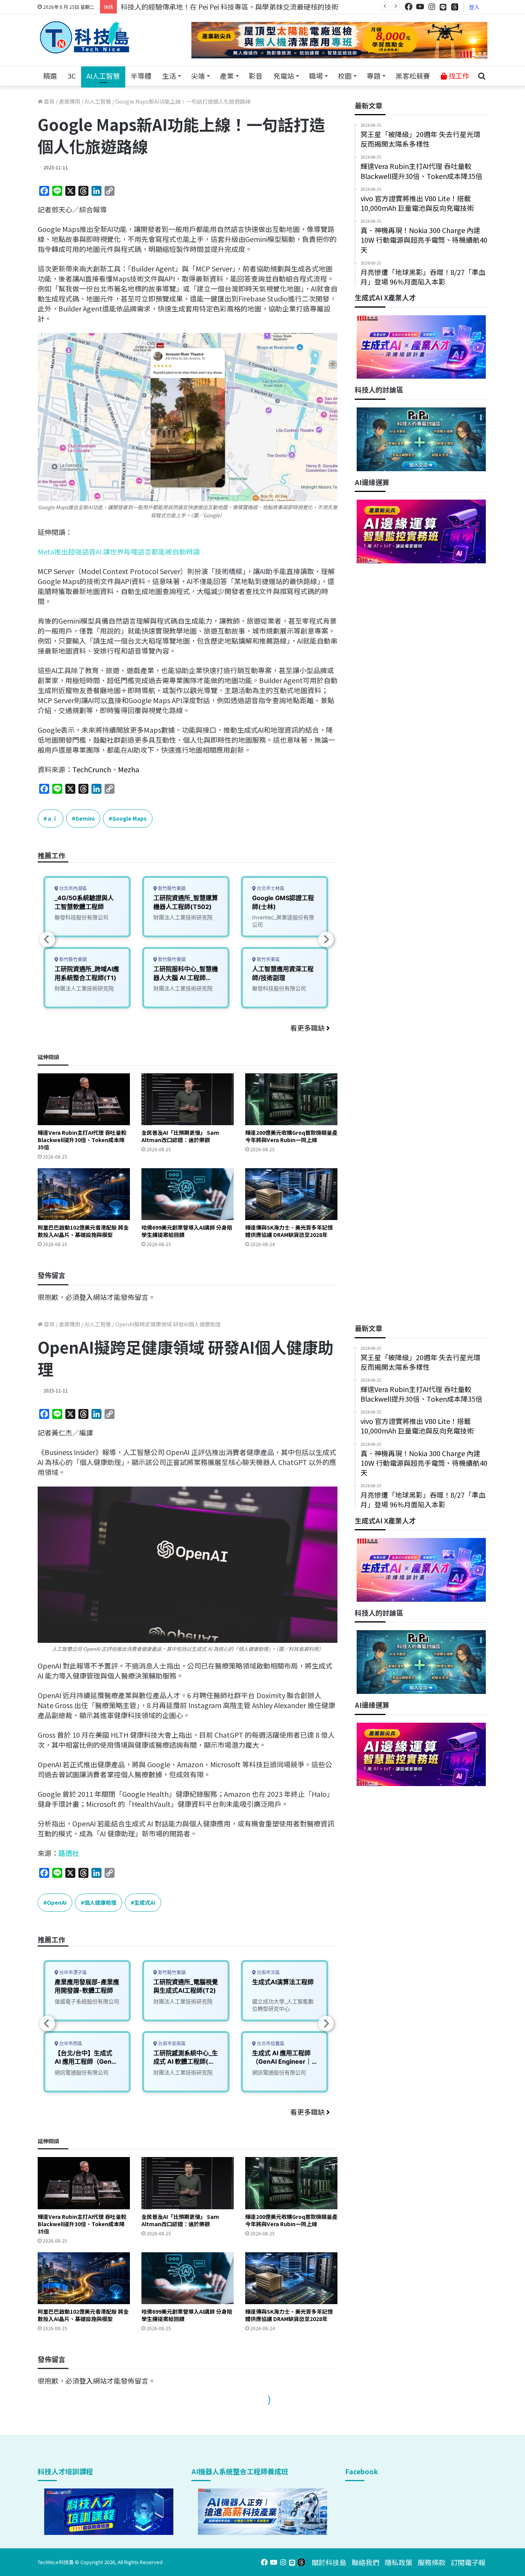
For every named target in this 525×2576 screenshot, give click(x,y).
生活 (169, 76)
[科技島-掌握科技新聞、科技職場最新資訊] (85, 37)
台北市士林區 (270, 888)
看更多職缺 (308, 1028)
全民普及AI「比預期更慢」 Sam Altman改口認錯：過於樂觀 (180, 1136)
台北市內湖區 (72, 888)
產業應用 (70, 101)
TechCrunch (92, 769)
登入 (474, 7)
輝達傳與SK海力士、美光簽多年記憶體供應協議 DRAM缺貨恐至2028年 (289, 1231)
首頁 (49, 101)
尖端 (198, 76)
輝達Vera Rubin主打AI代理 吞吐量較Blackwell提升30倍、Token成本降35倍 (82, 1140)
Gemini (85, 818)
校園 (345, 76)
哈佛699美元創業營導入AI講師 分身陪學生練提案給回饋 (187, 1231)
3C (72, 76)
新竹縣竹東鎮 (72, 959)
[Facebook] (409, 7)
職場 (316, 76)
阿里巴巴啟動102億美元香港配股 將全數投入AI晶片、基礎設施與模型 (83, 1231)
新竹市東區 (268, 959)
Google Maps (130, 818)
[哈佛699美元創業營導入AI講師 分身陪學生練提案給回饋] (188, 1194)
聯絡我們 (366, 2562)
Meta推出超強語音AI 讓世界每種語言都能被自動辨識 (119, 551)
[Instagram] (432, 7)
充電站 (284, 76)
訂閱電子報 (468, 2562)
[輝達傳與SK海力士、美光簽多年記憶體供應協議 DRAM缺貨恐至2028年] (291, 1194)
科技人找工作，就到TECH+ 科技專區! (179, 7)
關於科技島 (329, 2562)
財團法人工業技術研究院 (84, 988)
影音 (256, 76)
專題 (374, 76)
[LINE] (443, 7)
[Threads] (455, 7)
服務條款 (432, 2562)
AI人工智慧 (103, 76)
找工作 (458, 76)
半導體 (141, 76)
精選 (50, 76)
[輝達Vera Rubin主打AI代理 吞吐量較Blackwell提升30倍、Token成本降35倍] (84, 1099)
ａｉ (52, 818)
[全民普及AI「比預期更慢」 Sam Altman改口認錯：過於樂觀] (188, 1099)
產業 (227, 76)
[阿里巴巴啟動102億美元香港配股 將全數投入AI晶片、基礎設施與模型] (84, 1194)
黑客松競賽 (413, 76)
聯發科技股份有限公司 (81, 917)
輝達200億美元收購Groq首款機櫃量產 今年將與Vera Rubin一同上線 (291, 1136)
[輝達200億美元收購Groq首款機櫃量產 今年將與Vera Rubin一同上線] (291, 1099)
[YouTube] (420, 7)
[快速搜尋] (482, 76)
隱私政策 (399, 2562)
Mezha (129, 769)
